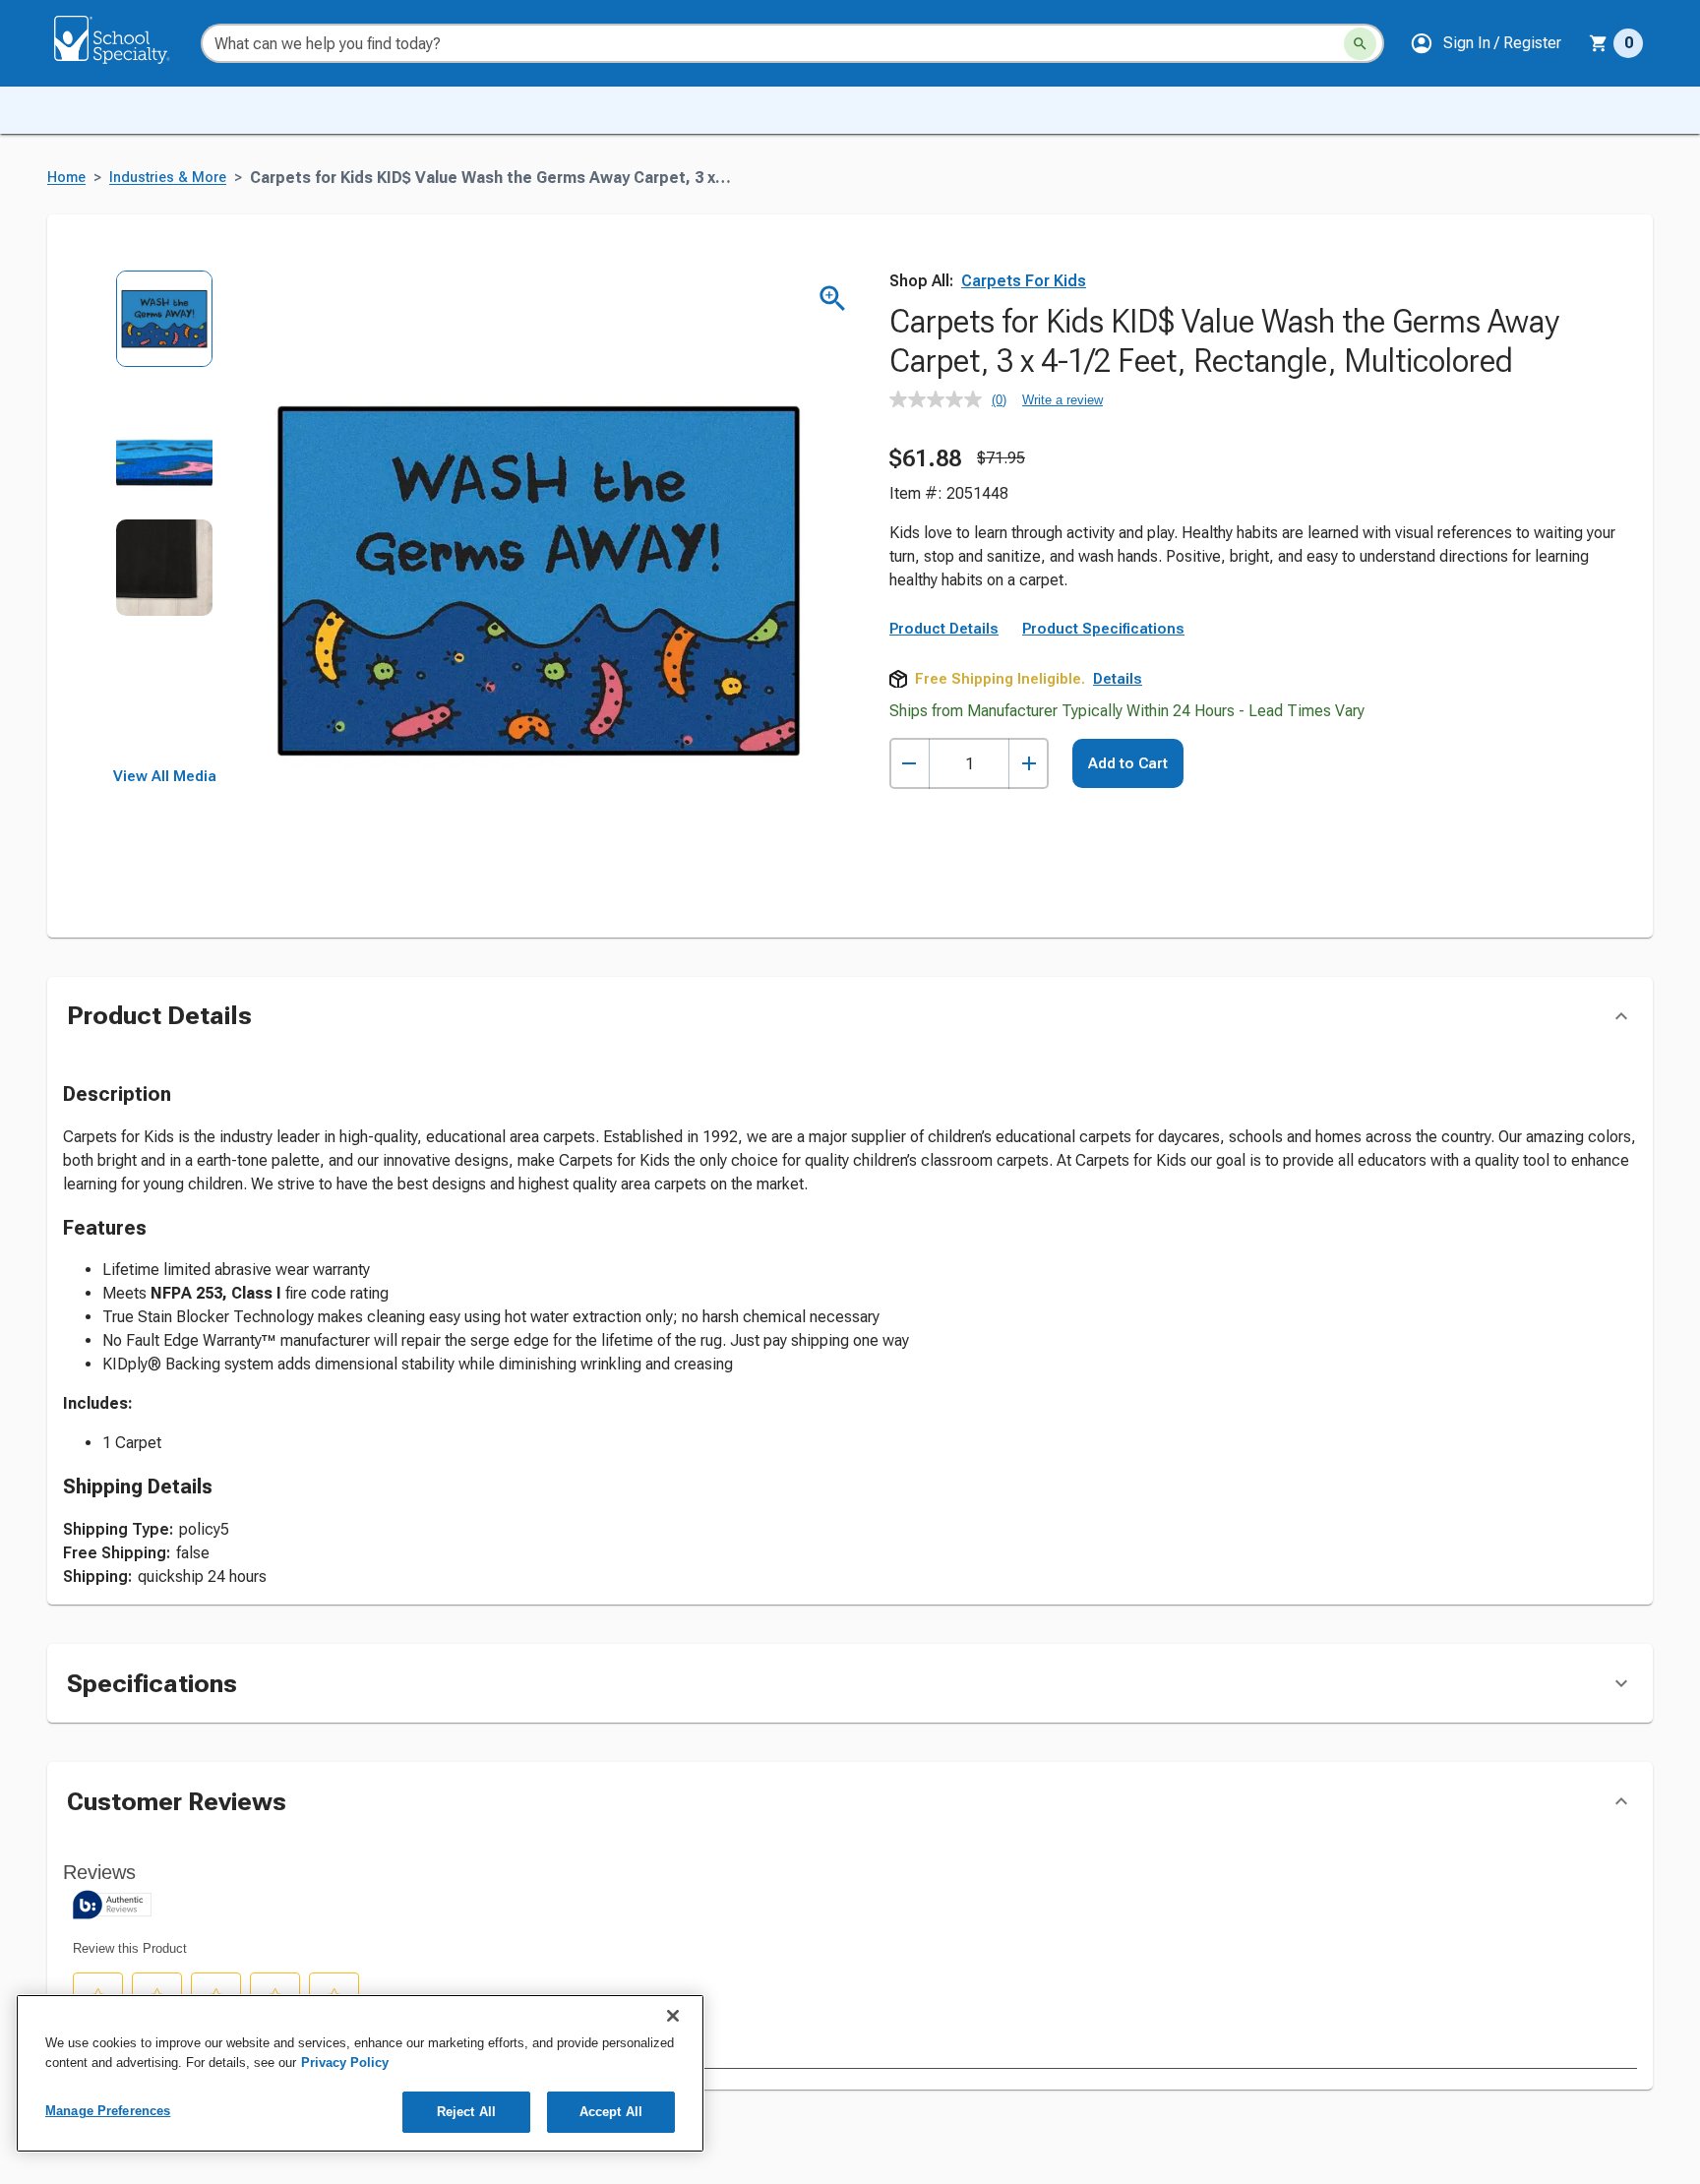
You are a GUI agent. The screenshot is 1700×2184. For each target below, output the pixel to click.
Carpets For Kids (1024, 281)
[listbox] (165, 519)
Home (66, 178)
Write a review (1062, 400)
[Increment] (1029, 764)
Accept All (611, 2112)
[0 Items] (1599, 43)
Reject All (466, 2112)
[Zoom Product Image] (833, 299)
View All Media (165, 776)
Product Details (944, 629)
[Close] (673, 2016)
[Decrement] (910, 764)
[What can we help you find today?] (1360, 44)
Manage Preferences (108, 2111)
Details (1118, 679)
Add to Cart (1128, 763)
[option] (165, 332)
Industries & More (168, 178)
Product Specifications (1103, 629)
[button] (1486, 43)
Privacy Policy (345, 2063)
